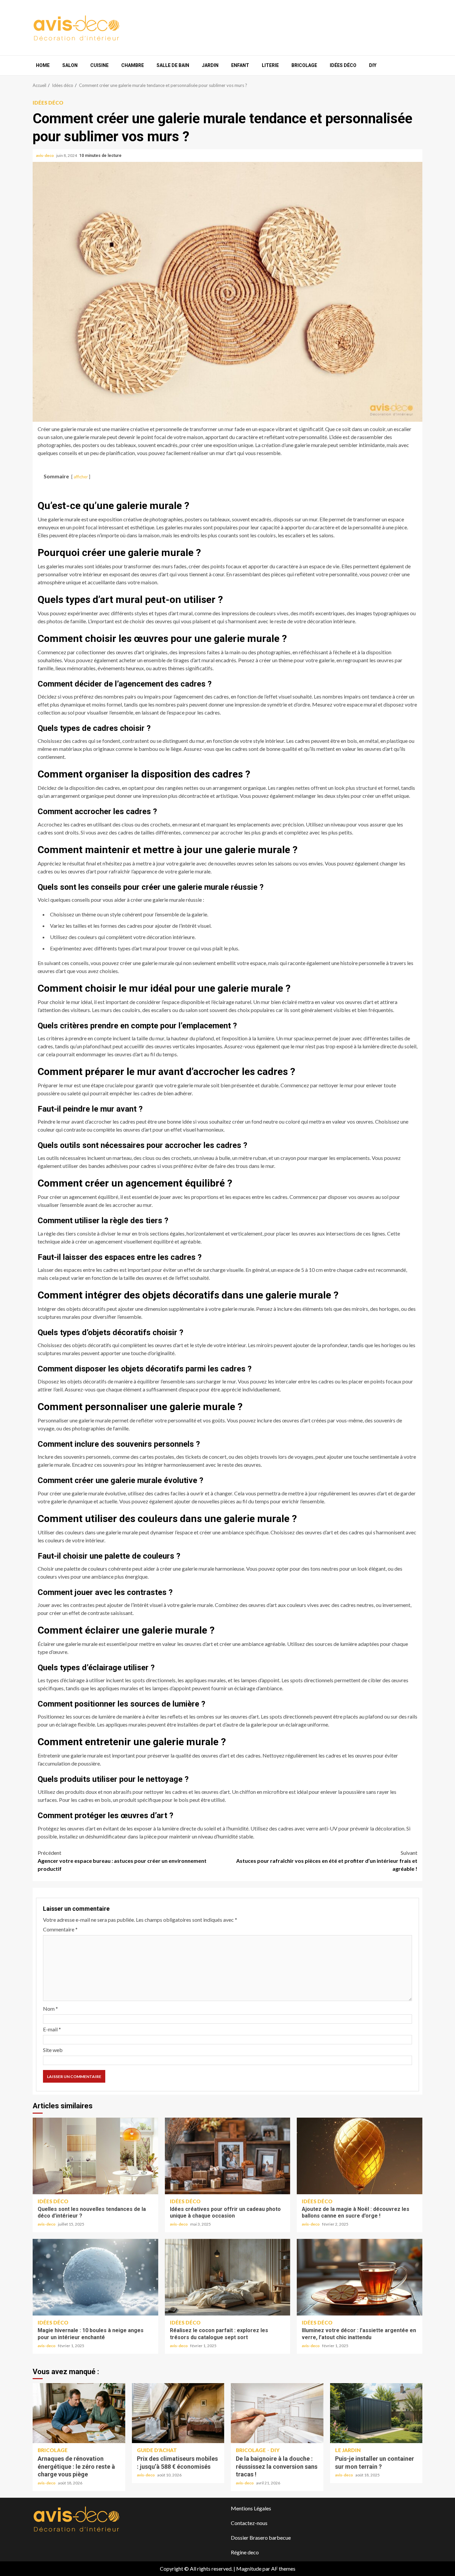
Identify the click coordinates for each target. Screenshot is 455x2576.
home (43, 65)
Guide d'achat (157, 2450)
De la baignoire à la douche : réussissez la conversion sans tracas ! (277, 2413)
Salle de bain (173, 65)
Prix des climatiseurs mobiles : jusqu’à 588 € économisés (178, 2413)
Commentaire (60, 1929)
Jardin (210, 65)
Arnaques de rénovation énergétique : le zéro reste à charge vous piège (79, 2413)
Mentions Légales (251, 2508)
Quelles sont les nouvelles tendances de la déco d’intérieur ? (95, 2156)
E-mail (52, 2029)
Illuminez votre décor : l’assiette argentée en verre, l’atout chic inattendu (360, 2277)
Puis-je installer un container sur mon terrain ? (376, 2413)
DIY (373, 65)
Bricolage (304, 65)
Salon (70, 65)
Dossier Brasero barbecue (261, 2538)
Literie (270, 65)
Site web (53, 2050)
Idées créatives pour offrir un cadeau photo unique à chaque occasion (228, 2156)
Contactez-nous (249, 2523)
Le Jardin (348, 2450)
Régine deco (245, 2552)
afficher (81, 477)
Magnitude (249, 2569)
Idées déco (343, 65)
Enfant (240, 65)
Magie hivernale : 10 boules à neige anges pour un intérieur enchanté (95, 2277)
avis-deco (45, 155)
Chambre (133, 65)
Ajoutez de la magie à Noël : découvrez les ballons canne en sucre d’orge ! (360, 2156)
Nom (50, 2009)
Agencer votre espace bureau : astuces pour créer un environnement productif (122, 1861)
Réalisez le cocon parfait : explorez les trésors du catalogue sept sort (228, 2277)
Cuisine (99, 65)
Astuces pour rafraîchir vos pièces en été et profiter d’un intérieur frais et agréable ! (327, 1861)
